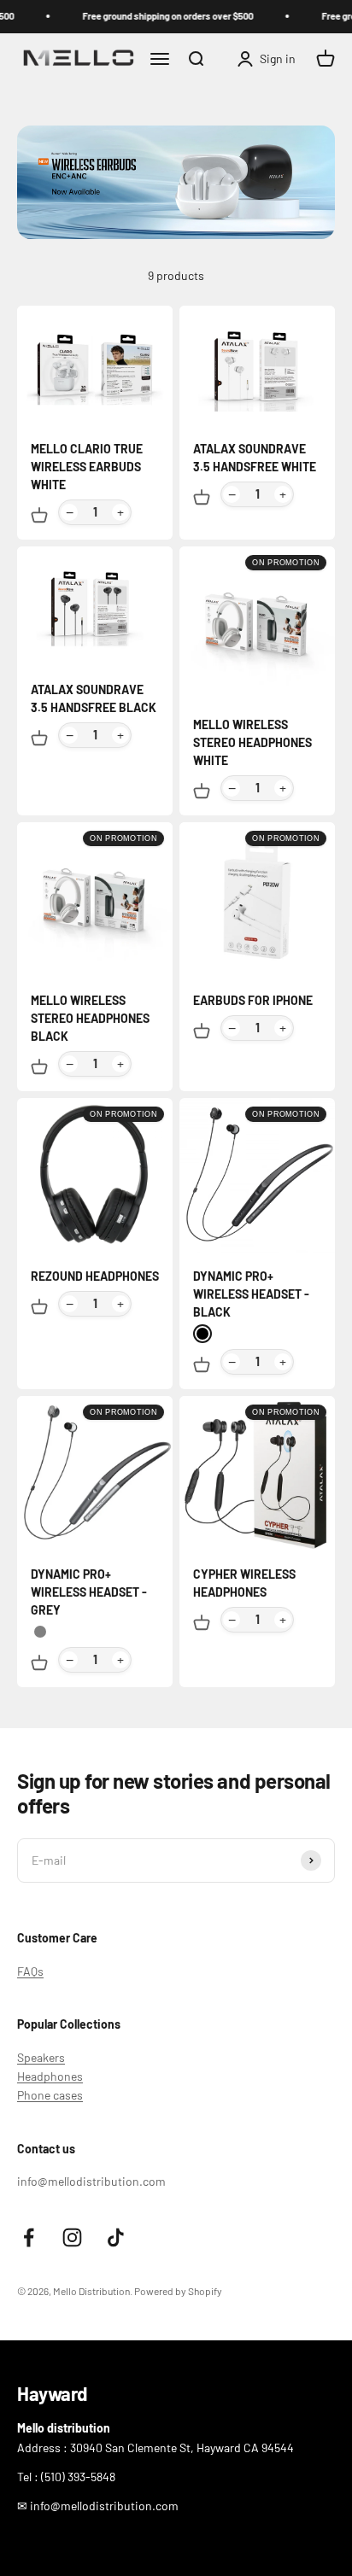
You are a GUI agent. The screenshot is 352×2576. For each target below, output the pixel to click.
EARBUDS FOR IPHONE (253, 1000)
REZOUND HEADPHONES (95, 1276)
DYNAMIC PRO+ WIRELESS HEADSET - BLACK (251, 1294)
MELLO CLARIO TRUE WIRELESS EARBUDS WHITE (87, 467)
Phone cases (50, 2095)
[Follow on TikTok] (116, 2237)
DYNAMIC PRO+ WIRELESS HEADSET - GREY (89, 1592)
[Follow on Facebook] (29, 2237)
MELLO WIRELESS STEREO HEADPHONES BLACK (90, 1018)
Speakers (41, 2057)
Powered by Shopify (178, 2291)
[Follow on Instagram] (72, 2237)
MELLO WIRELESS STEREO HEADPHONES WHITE (252, 742)
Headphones (50, 2076)
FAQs (30, 1971)
